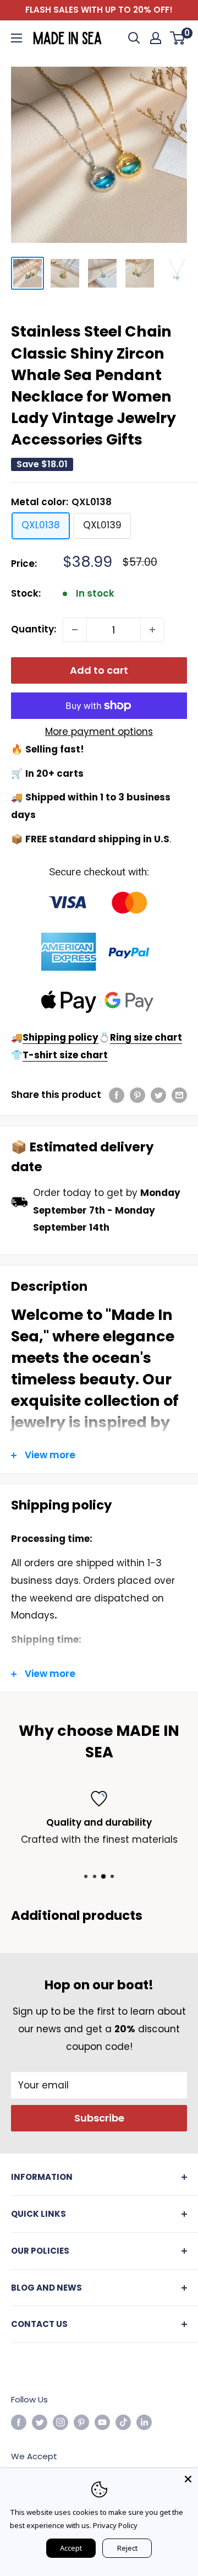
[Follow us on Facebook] (19, 2422)
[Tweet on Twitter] (158, 1095)
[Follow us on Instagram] (61, 2422)
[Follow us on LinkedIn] (144, 2422)
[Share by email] (179, 1095)
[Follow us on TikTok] (123, 2422)
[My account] (156, 38)
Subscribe (99, 2118)
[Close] (188, 2478)
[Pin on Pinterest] (137, 1095)
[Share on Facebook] (117, 1095)
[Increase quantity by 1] (152, 630)
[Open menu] (16, 38)
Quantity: (34, 629)
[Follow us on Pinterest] (81, 2422)
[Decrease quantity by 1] (75, 630)
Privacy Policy (115, 2525)
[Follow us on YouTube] (102, 2422)
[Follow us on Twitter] (40, 2422)
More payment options (99, 732)
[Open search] (134, 38)
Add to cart (99, 670)
